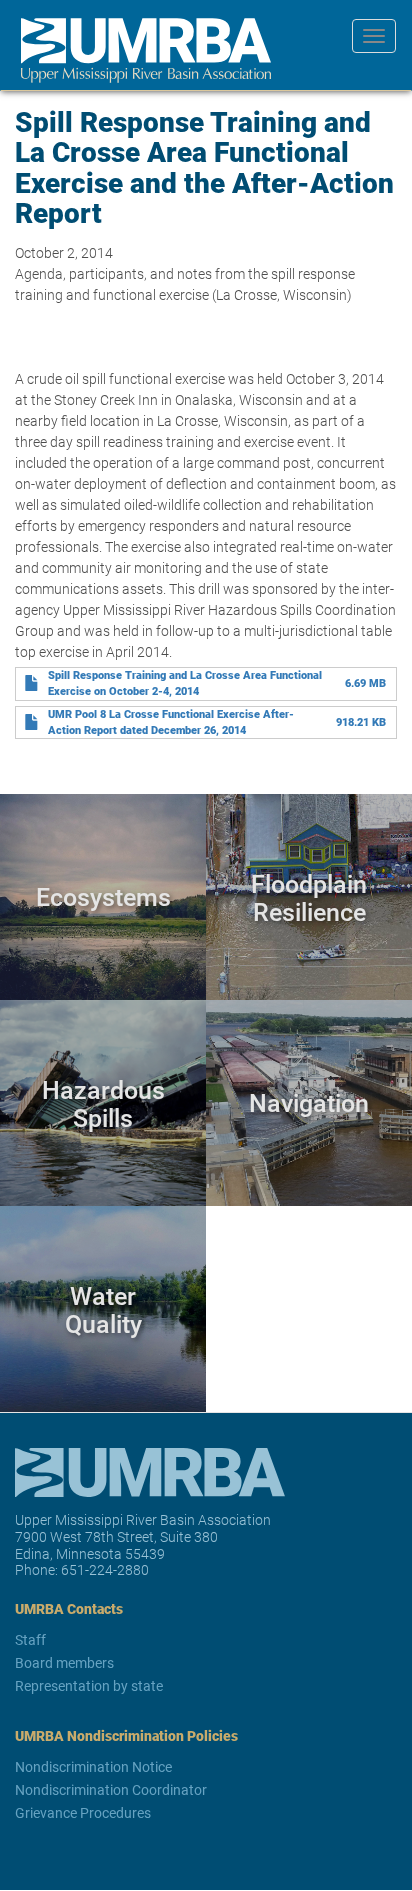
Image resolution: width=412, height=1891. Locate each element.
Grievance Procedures (83, 1812)
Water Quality (103, 1309)
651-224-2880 (105, 1569)
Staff (30, 1639)
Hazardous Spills (103, 1103)
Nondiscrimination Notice (93, 1766)
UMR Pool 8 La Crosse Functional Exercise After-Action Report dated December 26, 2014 (171, 722)
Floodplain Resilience (309, 897)
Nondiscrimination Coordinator (111, 1789)
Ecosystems (103, 897)
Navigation (309, 1103)
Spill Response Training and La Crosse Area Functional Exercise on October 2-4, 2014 (185, 683)
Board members (64, 1662)
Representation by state (89, 1685)
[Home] (138, 50)
